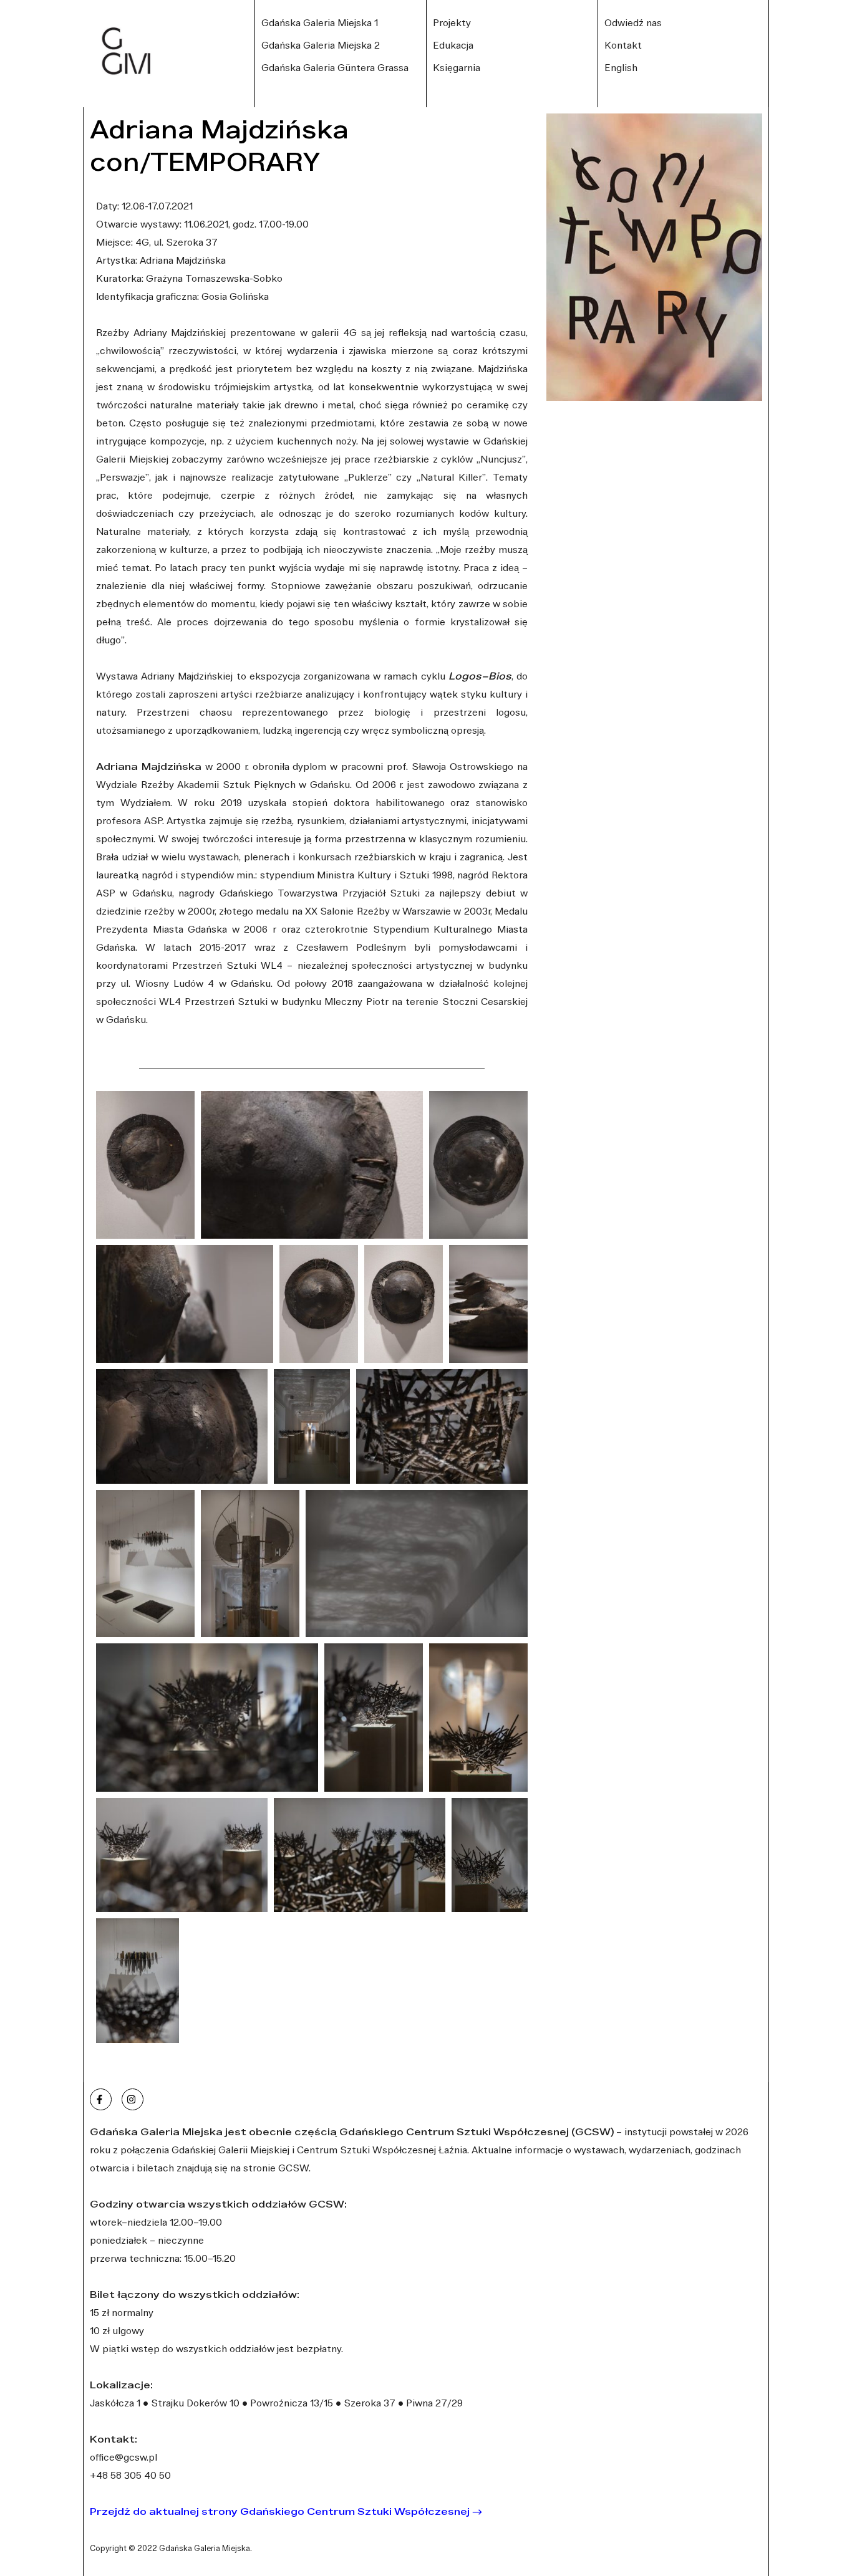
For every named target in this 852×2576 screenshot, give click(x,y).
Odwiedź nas (633, 22)
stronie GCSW (276, 2168)
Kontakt (623, 45)
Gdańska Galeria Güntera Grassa (335, 67)
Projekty (452, 22)
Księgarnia (457, 67)
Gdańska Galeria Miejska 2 (321, 45)
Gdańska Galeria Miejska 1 (320, 22)
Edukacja (453, 45)
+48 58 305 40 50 (130, 2475)
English (621, 67)
